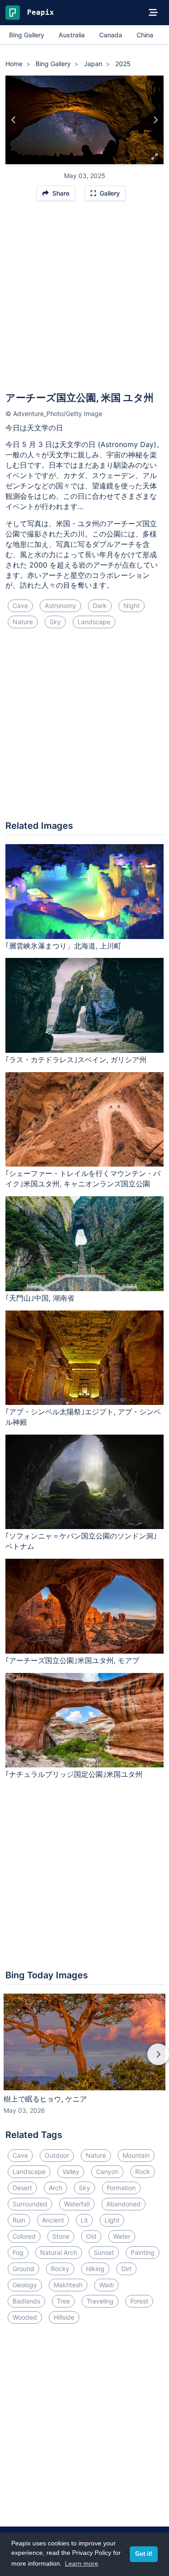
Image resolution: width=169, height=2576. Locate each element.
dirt (126, 2269)
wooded (25, 2317)
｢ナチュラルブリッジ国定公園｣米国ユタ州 (74, 1774)
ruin (19, 2220)
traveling (100, 2301)
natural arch (59, 2252)
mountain (136, 2155)
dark (100, 606)
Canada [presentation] (111, 35)
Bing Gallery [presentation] (27, 35)
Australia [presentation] (72, 35)
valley (71, 2171)
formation (121, 2188)
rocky (60, 2269)
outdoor (57, 2155)
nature (23, 622)
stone (61, 2236)
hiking (95, 2269)
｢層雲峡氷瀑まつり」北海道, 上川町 (63, 946)
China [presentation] (145, 35)
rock (143, 2171)
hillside (64, 2317)
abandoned (123, 2204)
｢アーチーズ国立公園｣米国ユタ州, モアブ (72, 1660)
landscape (94, 622)
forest (139, 2301)
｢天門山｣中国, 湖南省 (40, 1298)
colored (24, 2236)
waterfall (77, 2204)
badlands (26, 2301)
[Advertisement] (84, 301)
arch (55, 2188)
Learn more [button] (82, 2563)
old (91, 2236)
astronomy (60, 606)
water (122, 2236)
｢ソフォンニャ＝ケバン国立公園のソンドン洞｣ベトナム (81, 1541)
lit (84, 2220)
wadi (106, 2285)
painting (143, 2252)
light (112, 2220)
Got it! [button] (144, 2554)
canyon (107, 2171)
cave (20, 606)
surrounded (30, 2204)
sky (55, 622)
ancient (53, 2220)
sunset (104, 2252)
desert (22, 2188)
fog (18, 2252)
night (132, 606)
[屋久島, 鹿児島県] (155, 120)
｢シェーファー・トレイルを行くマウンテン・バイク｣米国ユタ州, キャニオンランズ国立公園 (83, 1178)
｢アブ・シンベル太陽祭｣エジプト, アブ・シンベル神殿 (83, 1417)
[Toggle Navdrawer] (153, 13)
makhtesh (68, 2285)
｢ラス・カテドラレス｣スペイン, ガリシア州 (76, 1060)
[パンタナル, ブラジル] (14, 120)
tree (63, 2301)
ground (23, 2269)
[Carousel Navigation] (84, 2061)
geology (25, 2285)
